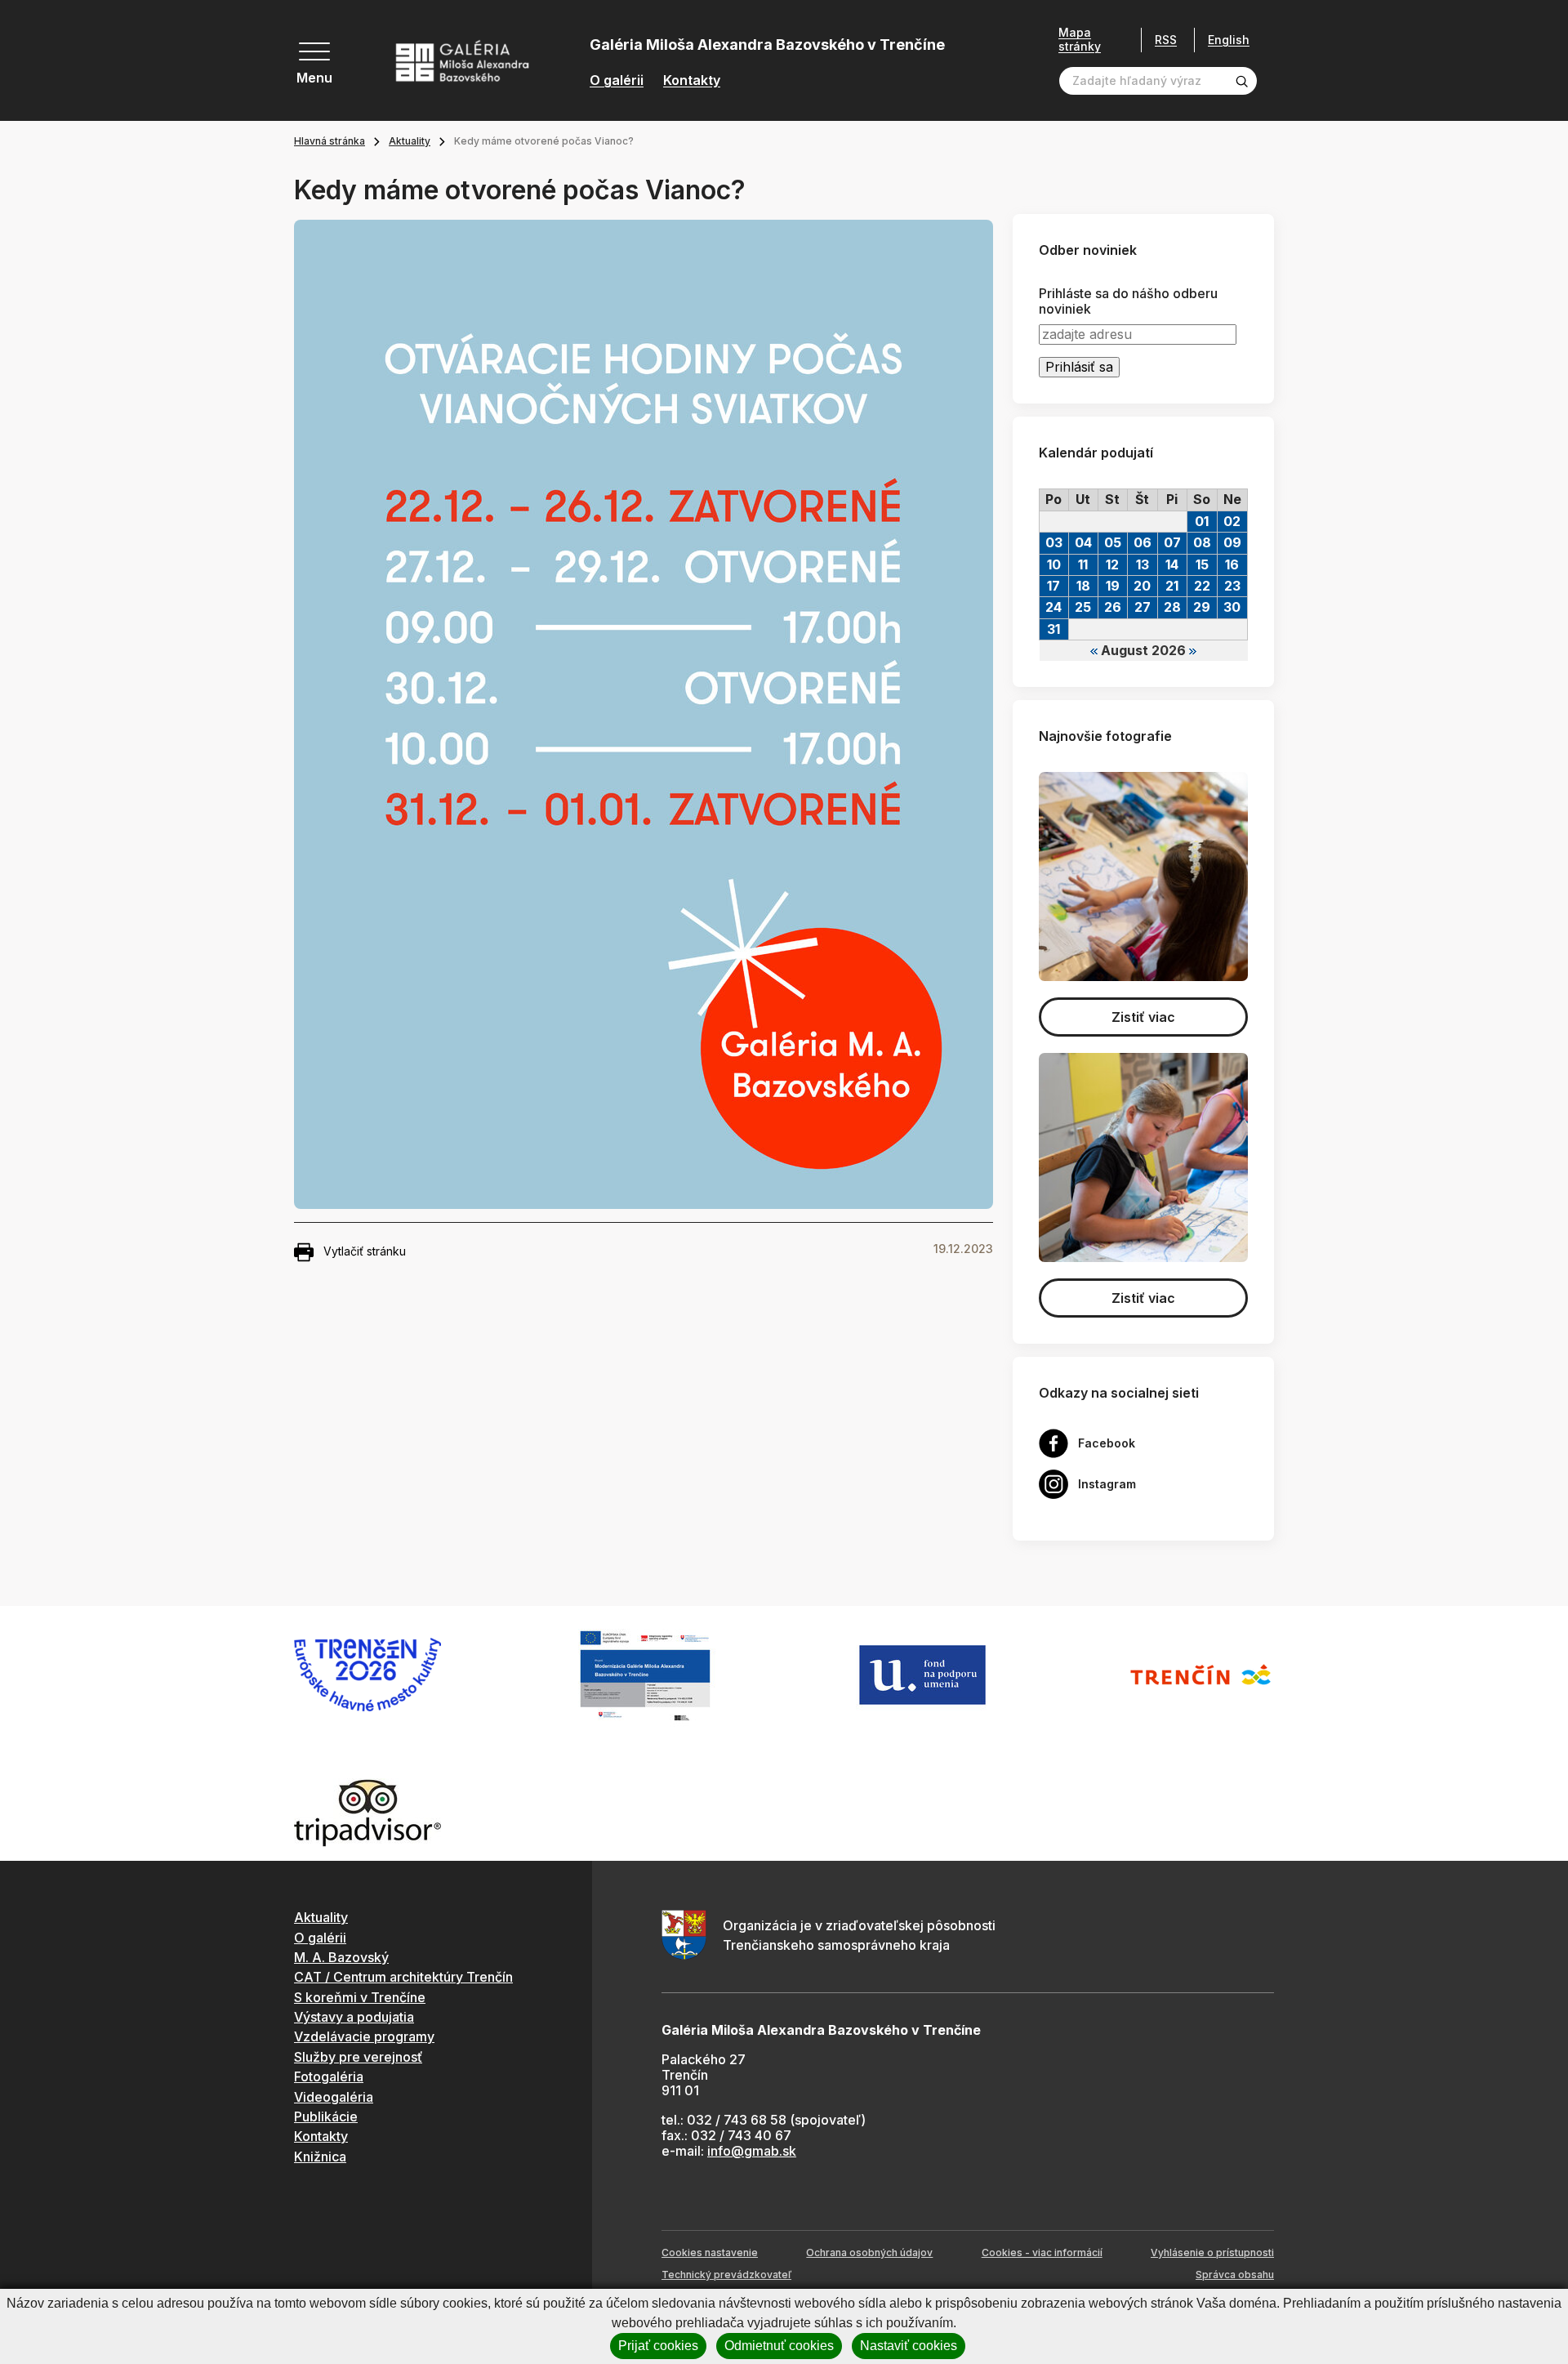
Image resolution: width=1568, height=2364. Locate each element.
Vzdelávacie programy (364, 2036)
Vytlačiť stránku (365, 1251)
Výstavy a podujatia (354, 2017)
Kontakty (692, 80)
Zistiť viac (1143, 1017)
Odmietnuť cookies (779, 2346)
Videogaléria (334, 2097)
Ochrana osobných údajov (869, 2252)
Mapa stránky (1080, 40)
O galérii (617, 80)
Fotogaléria (329, 2076)
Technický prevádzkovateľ (726, 2275)
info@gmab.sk (752, 2151)
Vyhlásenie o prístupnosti (1212, 2252)
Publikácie (326, 2116)
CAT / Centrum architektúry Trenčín (403, 1977)
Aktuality (410, 141)
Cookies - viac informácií (1042, 2252)
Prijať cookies (658, 2346)
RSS (1166, 40)
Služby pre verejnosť (358, 2057)
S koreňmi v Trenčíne (360, 1997)
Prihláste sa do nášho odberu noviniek (1128, 301)
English (1229, 40)
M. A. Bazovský (341, 1957)
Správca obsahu (1235, 2275)
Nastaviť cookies (909, 2346)
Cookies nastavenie (710, 2252)
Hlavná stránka (330, 141)
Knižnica (320, 2157)
